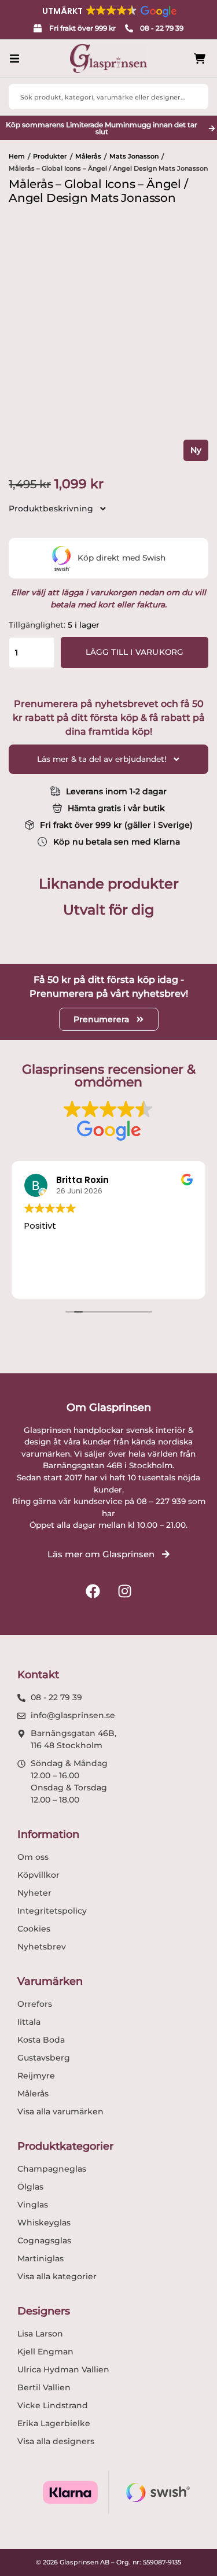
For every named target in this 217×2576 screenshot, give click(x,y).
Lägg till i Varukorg (135, 652)
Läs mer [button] (153, 1280)
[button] (109, 11)
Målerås (88, 156)
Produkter (50, 156)
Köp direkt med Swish (122, 558)
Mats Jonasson (134, 156)
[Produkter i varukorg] (200, 59)
